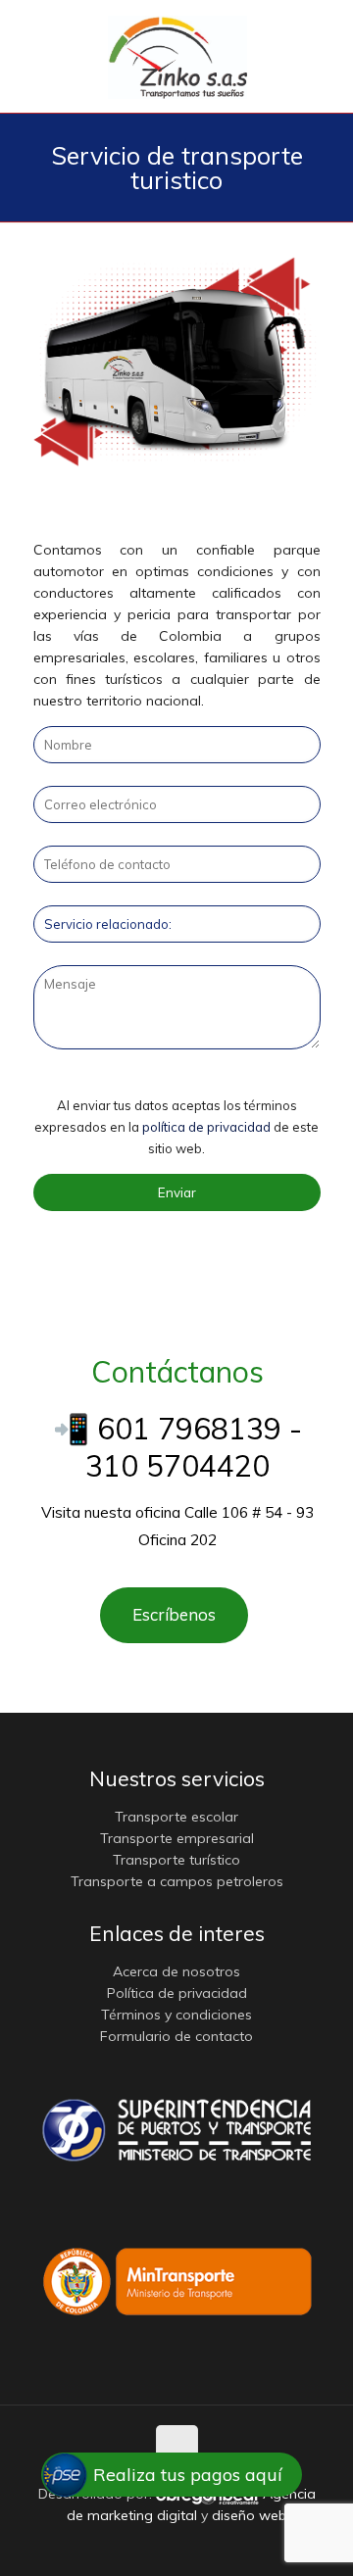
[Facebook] (151, 2546)
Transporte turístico (176, 1860)
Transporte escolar (176, 1817)
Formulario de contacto (176, 2036)
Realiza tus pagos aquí (188, 2475)
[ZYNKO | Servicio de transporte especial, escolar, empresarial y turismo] (178, 56)
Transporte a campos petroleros (177, 1881)
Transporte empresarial (177, 1838)
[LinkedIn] (203, 2546)
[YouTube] (177, 2546)
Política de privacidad (177, 1993)
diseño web (249, 2515)
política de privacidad (206, 1127)
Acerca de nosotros (176, 1971)
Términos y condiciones (176, 2015)
